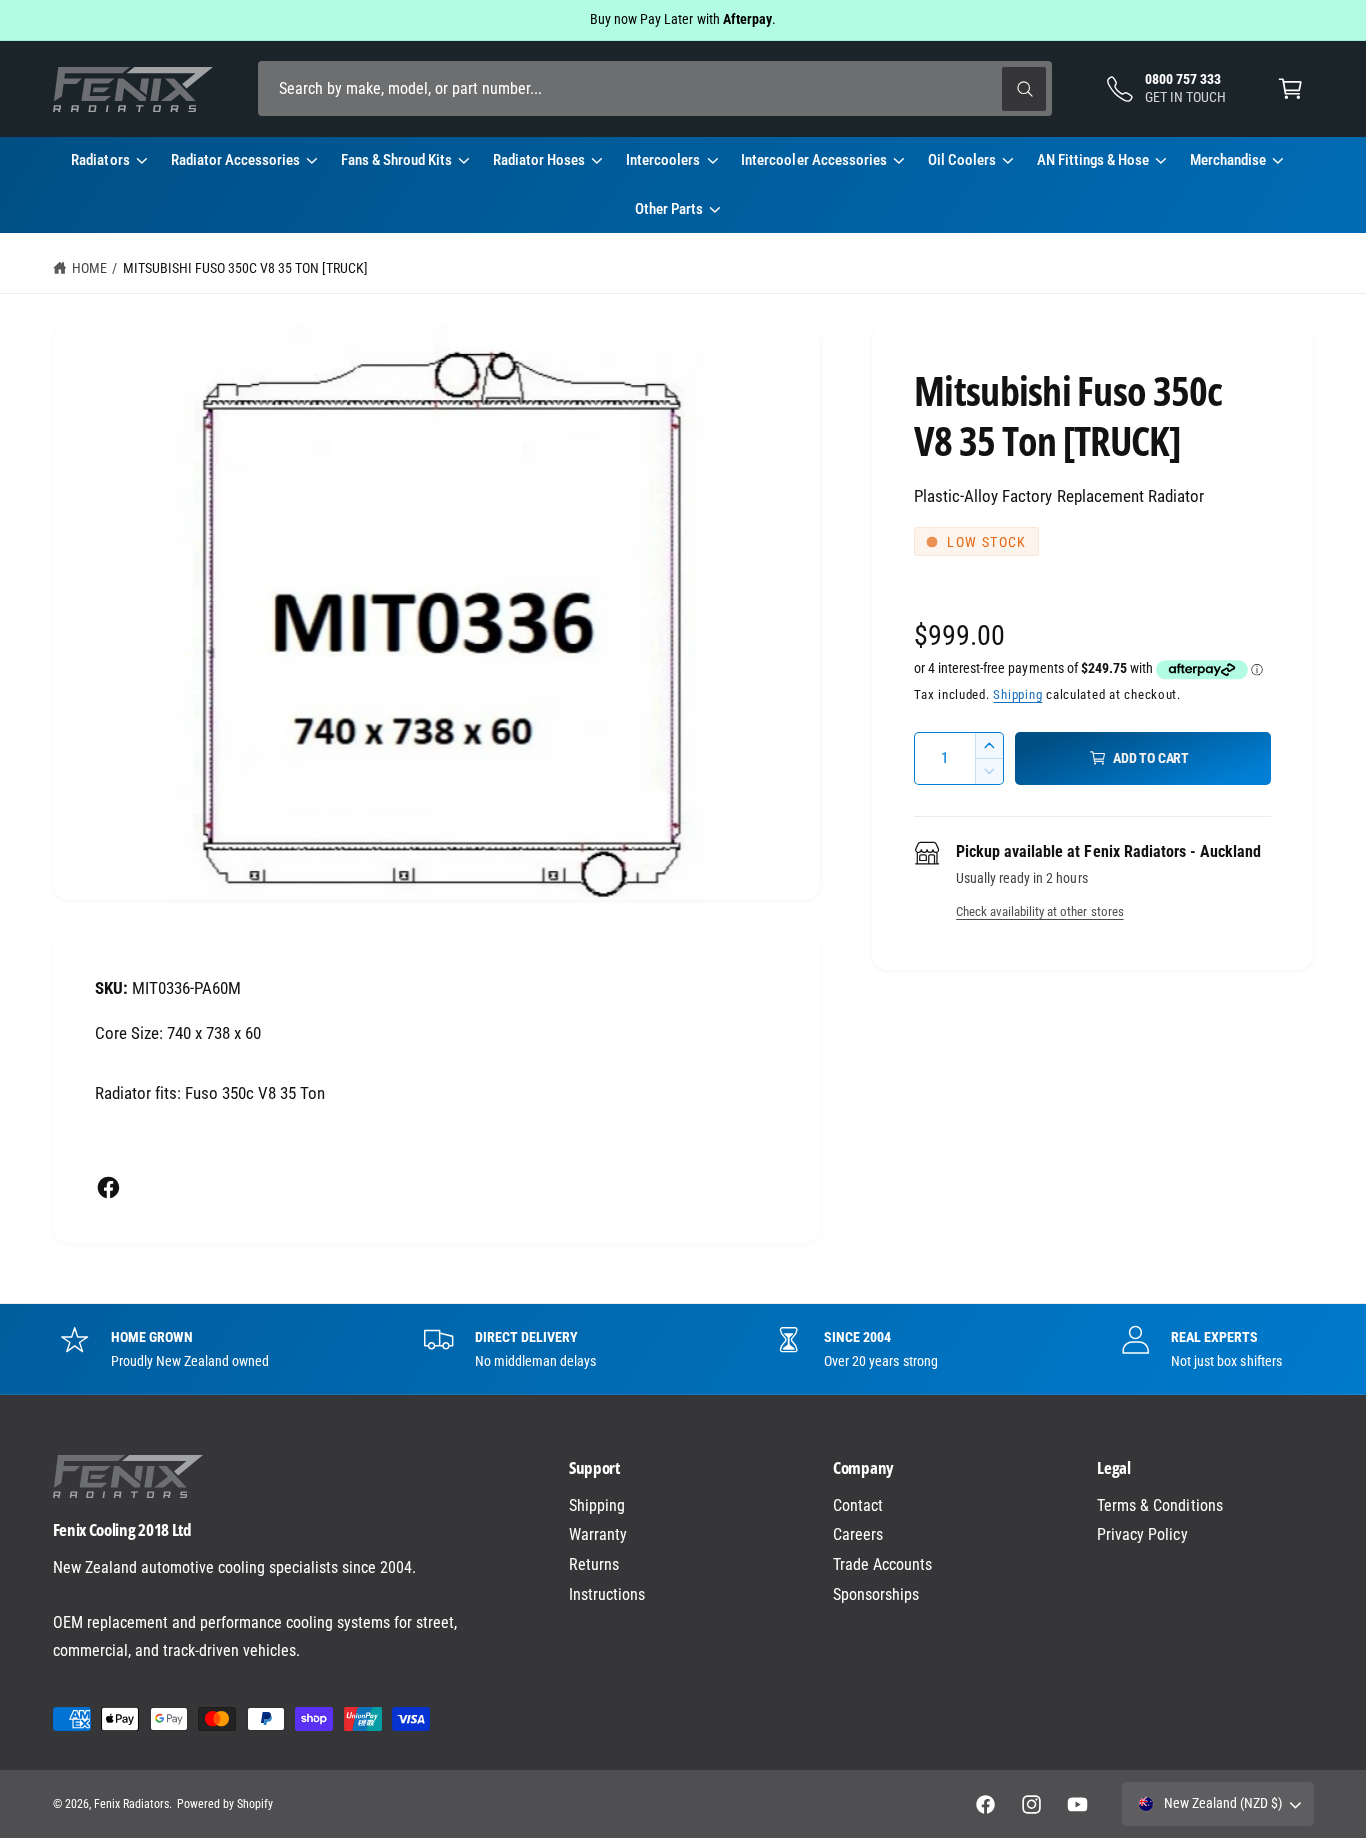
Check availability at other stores (1039, 911)
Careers (858, 1534)
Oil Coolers (962, 160)
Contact (858, 1505)
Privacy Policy (1142, 1534)
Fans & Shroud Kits (396, 160)
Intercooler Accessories (813, 160)
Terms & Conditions (1159, 1505)
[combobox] (655, 88)
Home (89, 268)
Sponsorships (876, 1594)
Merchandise (1228, 160)
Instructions (607, 1594)
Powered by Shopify (225, 1804)
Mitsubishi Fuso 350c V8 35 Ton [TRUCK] (246, 268)
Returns (594, 1564)
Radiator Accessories (235, 160)
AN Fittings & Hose (1093, 160)
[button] (1290, 88)
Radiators (100, 160)
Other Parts (669, 209)
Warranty (598, 1534)
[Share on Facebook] (108, 1187)
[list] (683, 1349)
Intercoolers (663, 160)
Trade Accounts (882, 1564)
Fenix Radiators (131, 1804)
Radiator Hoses (539, 160)
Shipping (1017, 694)
